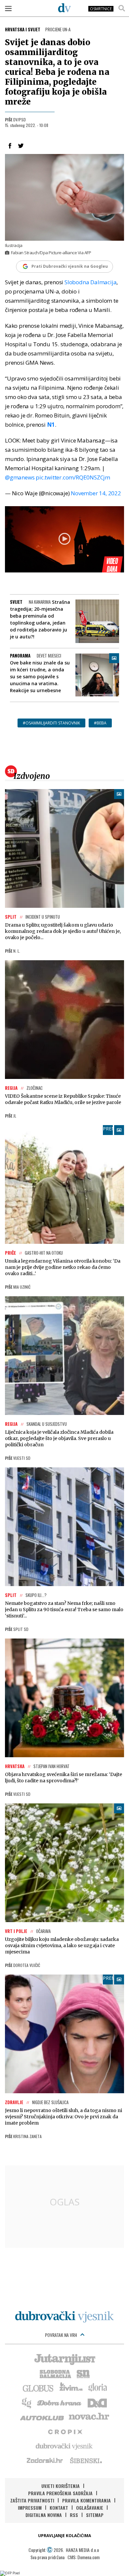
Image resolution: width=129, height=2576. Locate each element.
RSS (74, 2515)
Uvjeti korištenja (61, 2486)
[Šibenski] (86, 2460)
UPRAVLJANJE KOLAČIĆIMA (64, 2536)
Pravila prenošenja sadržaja (60, 2493)
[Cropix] (65, 2431)
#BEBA (100, 723)
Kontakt (59, 2508)
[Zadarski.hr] (45, 2460)
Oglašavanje (90, 2508)
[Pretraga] (122, 8)
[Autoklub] (42, 2417)
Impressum (30, 2508)
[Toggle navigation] (8, 8)
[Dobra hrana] (60, 2402)
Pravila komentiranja (86, 2500)
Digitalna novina (44, 2515)
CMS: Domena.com (84, 2557)
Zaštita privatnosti (32, 2500)
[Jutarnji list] (64, 2359)
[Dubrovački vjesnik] (64, 2446)
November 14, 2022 (96, 493)
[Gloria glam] (27, 2402)
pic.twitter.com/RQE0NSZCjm (73, 477)
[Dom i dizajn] (97, 2402)
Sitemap (95, 2515)
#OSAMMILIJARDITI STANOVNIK (51, 723)
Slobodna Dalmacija (90, 282)
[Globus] (38, 2388)
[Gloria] (97, 2388)
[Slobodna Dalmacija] (55, 2373)
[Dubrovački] (64, 8)
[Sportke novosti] (83, 2373)
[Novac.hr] (89, 2417)
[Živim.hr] (71, 2388)
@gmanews (20, 477)
